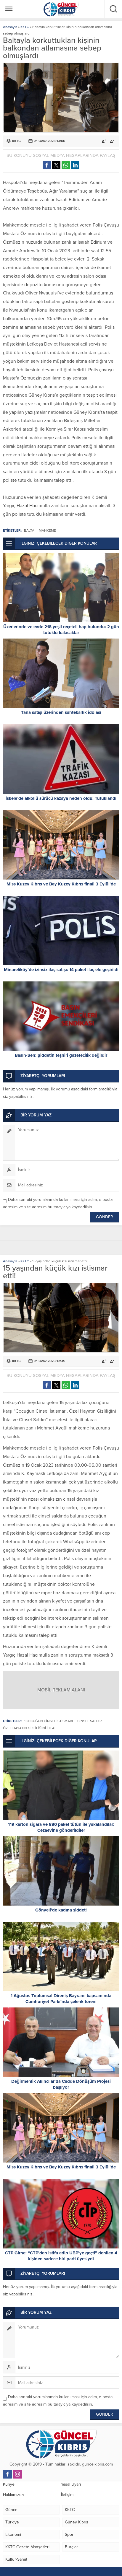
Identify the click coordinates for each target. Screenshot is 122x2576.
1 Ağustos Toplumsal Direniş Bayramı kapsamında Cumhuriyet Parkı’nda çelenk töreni (61, 1999)
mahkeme (47, 530)
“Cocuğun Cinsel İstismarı (48, 1721)
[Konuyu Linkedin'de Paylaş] (75, 165)
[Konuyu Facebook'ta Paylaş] (47, 165)
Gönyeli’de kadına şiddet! (61, 1910)
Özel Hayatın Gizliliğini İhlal (30, 1728)
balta (29, 530)
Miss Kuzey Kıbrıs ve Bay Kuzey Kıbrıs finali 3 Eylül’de (61, 884)
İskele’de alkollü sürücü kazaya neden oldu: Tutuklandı (61, 798)
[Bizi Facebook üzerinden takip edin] (7, 2474)
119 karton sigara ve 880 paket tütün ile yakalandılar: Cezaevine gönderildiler (61, 1827)
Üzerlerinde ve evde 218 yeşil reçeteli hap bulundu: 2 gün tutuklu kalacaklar (61, 630)
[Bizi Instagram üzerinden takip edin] (17, 2474)
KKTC (25, 27)
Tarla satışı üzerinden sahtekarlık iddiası (61, 712)
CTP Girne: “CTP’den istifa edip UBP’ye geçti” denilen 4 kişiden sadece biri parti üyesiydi (61, 2256)
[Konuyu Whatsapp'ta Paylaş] (66, 165)
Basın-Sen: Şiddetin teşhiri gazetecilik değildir (61, 1055)
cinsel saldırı (90, 1721)
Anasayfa (10, 27)
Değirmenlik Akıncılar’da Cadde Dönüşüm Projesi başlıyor (61, 2084)
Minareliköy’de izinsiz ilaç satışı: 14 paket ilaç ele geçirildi (61, 970)
